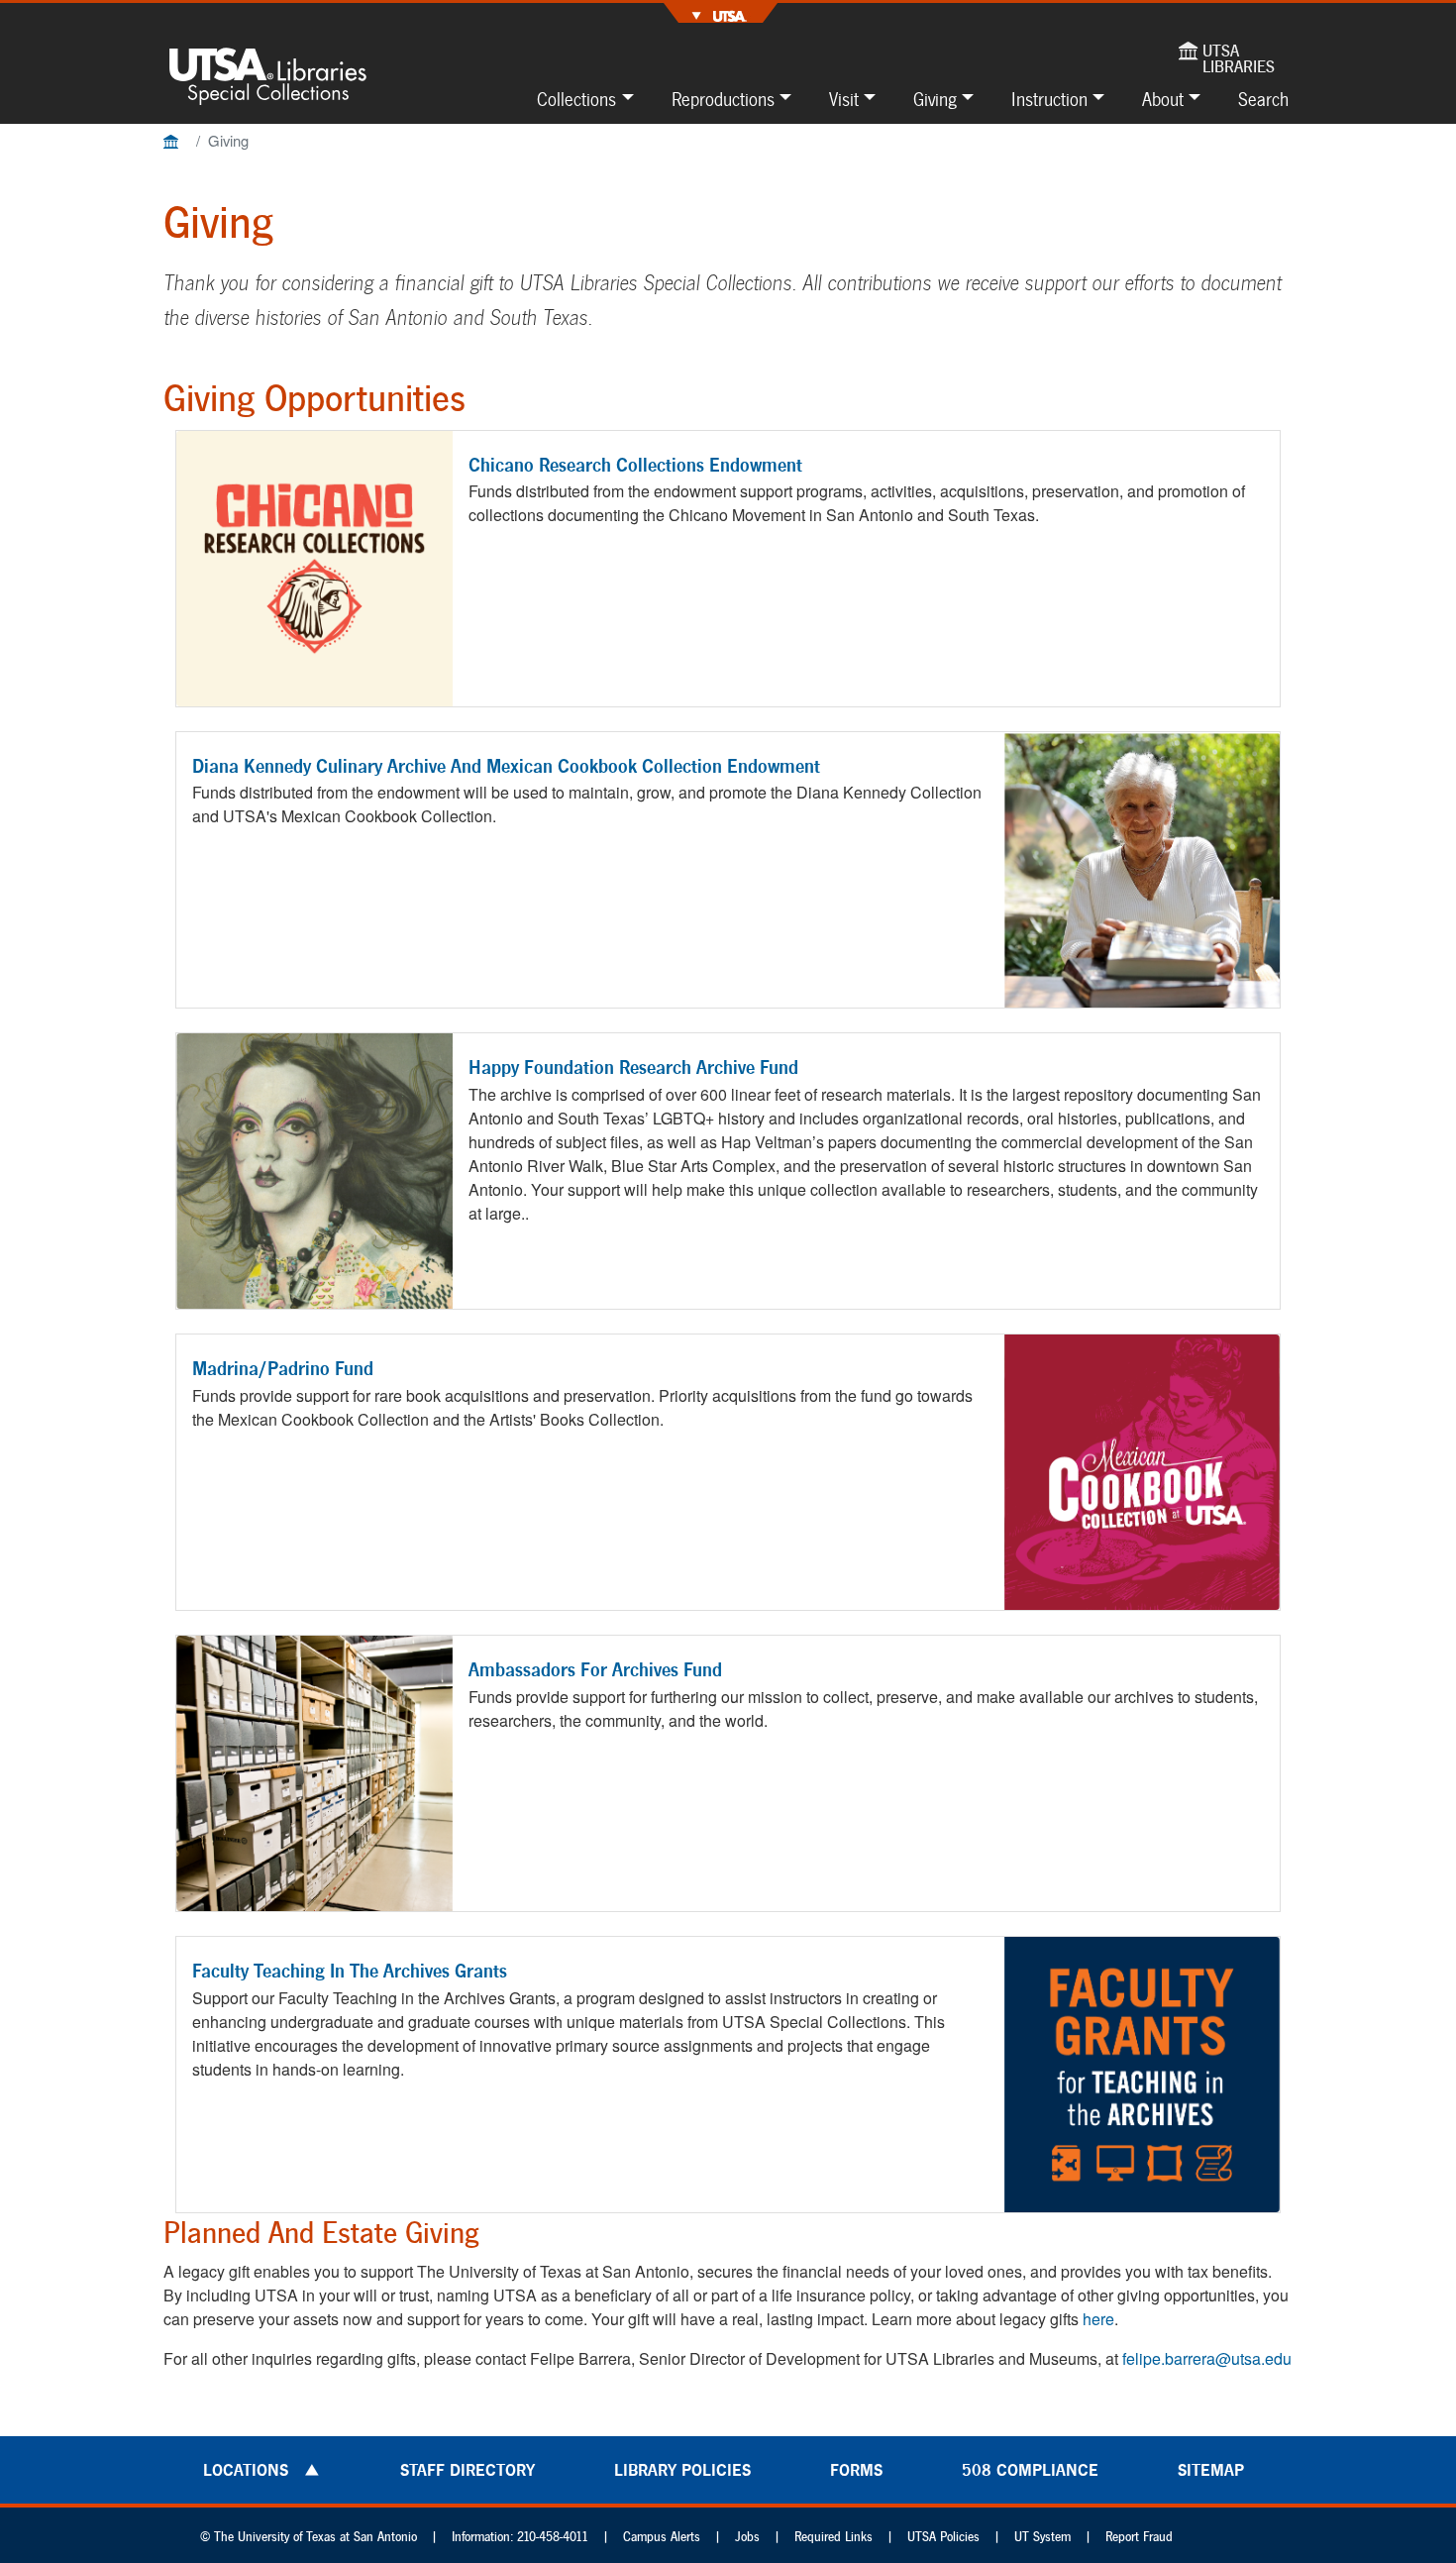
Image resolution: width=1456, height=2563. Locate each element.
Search (1263, 99)
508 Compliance (1030, 2470)
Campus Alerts (662, 2537)
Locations (246, 2470)
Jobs (747, 2537)
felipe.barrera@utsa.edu (1207, 2358)
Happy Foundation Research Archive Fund (633, 1067)
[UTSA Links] (721, 13)
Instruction (1049, 99)
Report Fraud (1139, 2537)
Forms (856, 2470)
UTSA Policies (943, 2537)
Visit (844, 99)
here (1098, 2319)
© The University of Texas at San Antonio (309, 2537)
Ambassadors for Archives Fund (595, 1669)
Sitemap (1211, 2470)
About (1163, 99)
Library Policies (682, 2470)
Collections (576, 99)
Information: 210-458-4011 (520, 2537)
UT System (1042, 2537)
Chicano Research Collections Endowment (635, 465)
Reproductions (723, 99)
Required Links (833, 2537)
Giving (935, 99)
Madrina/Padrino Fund (283, 1368)
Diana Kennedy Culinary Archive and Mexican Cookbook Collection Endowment (506, 766)
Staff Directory (468, 2470)
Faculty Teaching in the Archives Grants (350, 1971)
